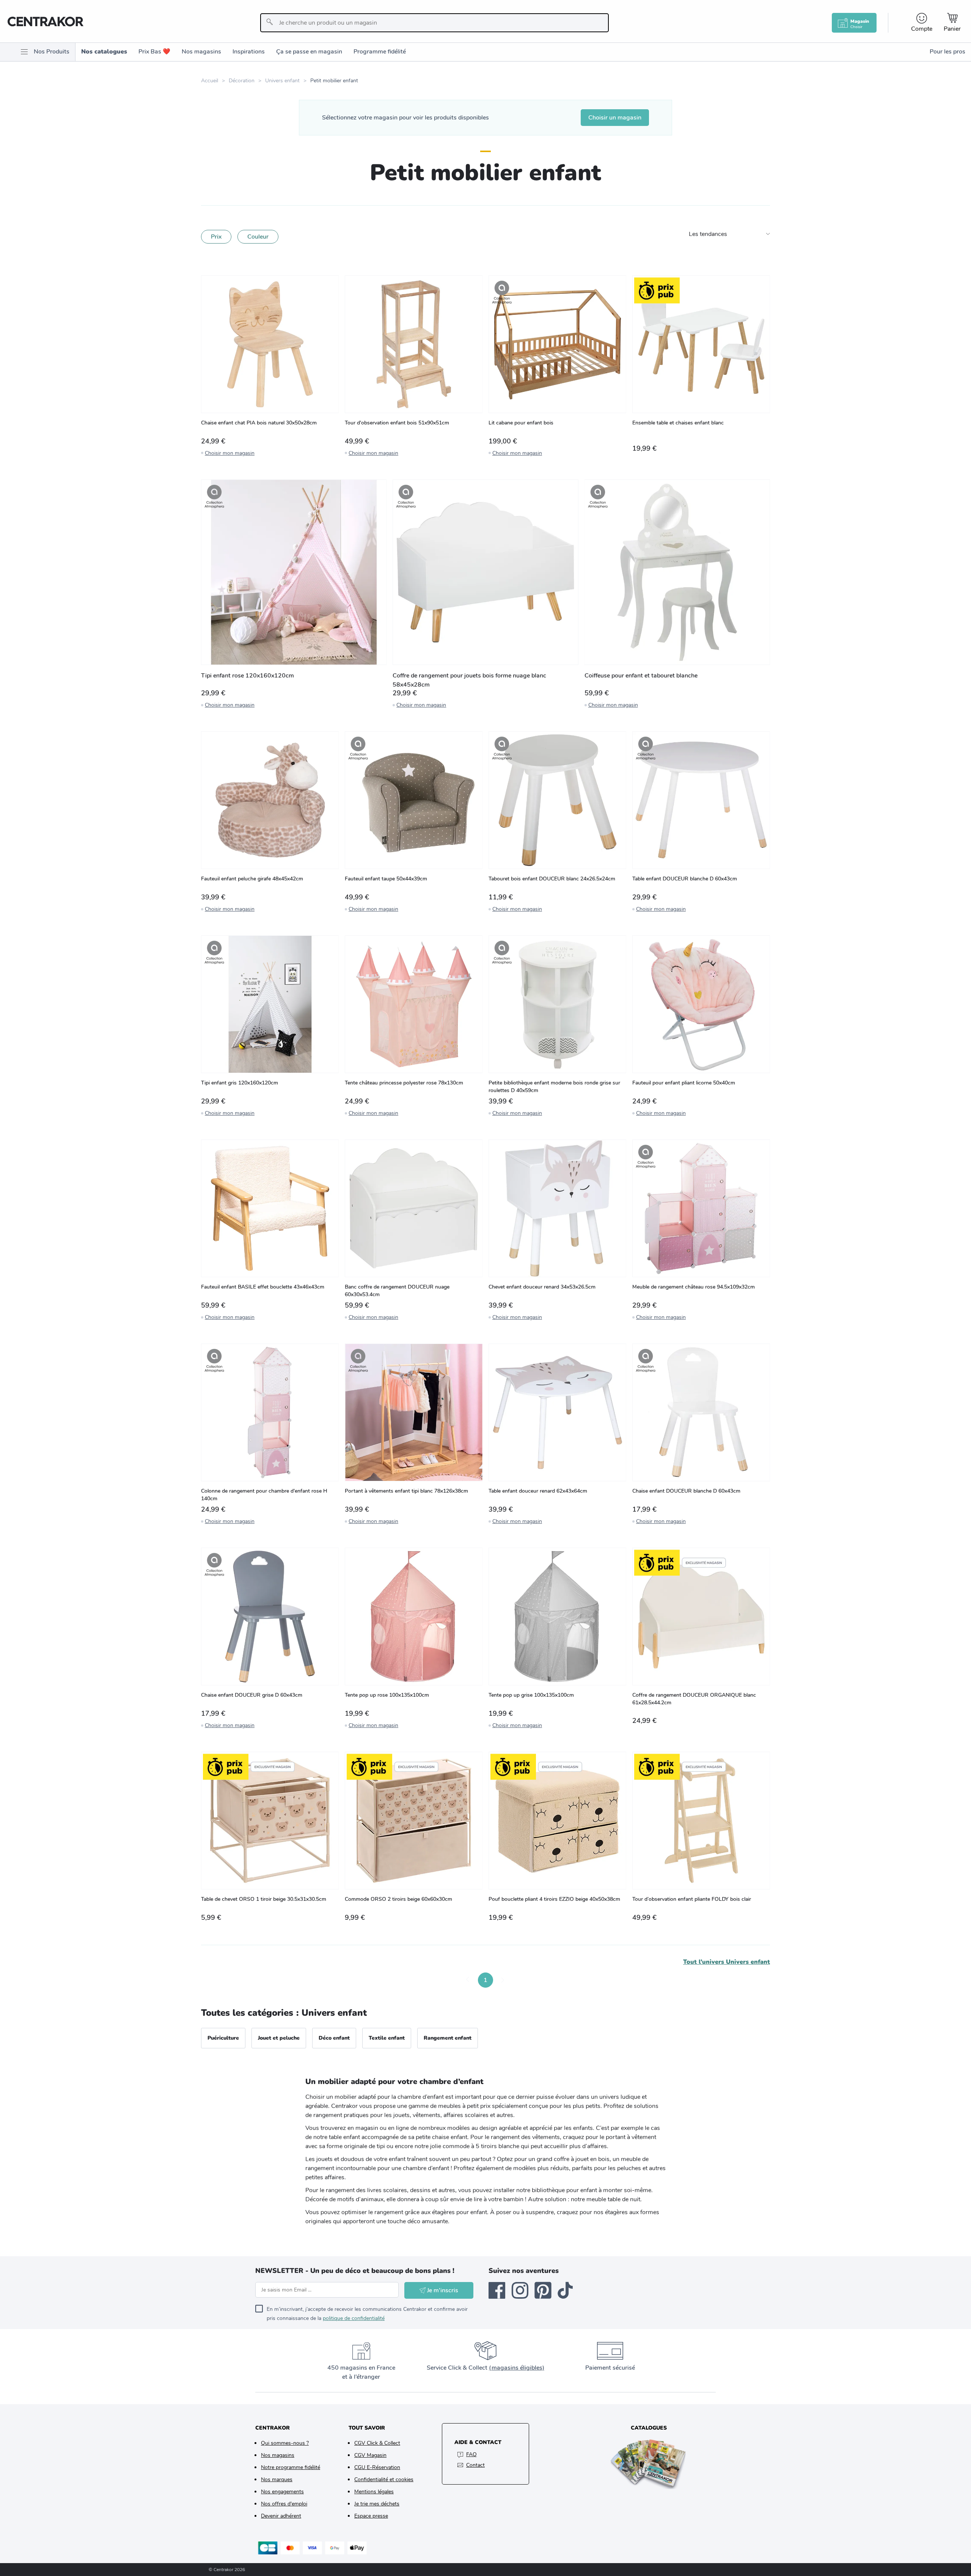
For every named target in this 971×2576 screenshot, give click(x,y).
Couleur (258, 237)
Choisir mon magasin (230, 453)
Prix (216, 237)
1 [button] (485, 1980)
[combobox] (434, 23)
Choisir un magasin (615, 118)
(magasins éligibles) (517, 2368)
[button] (468, 1980)
